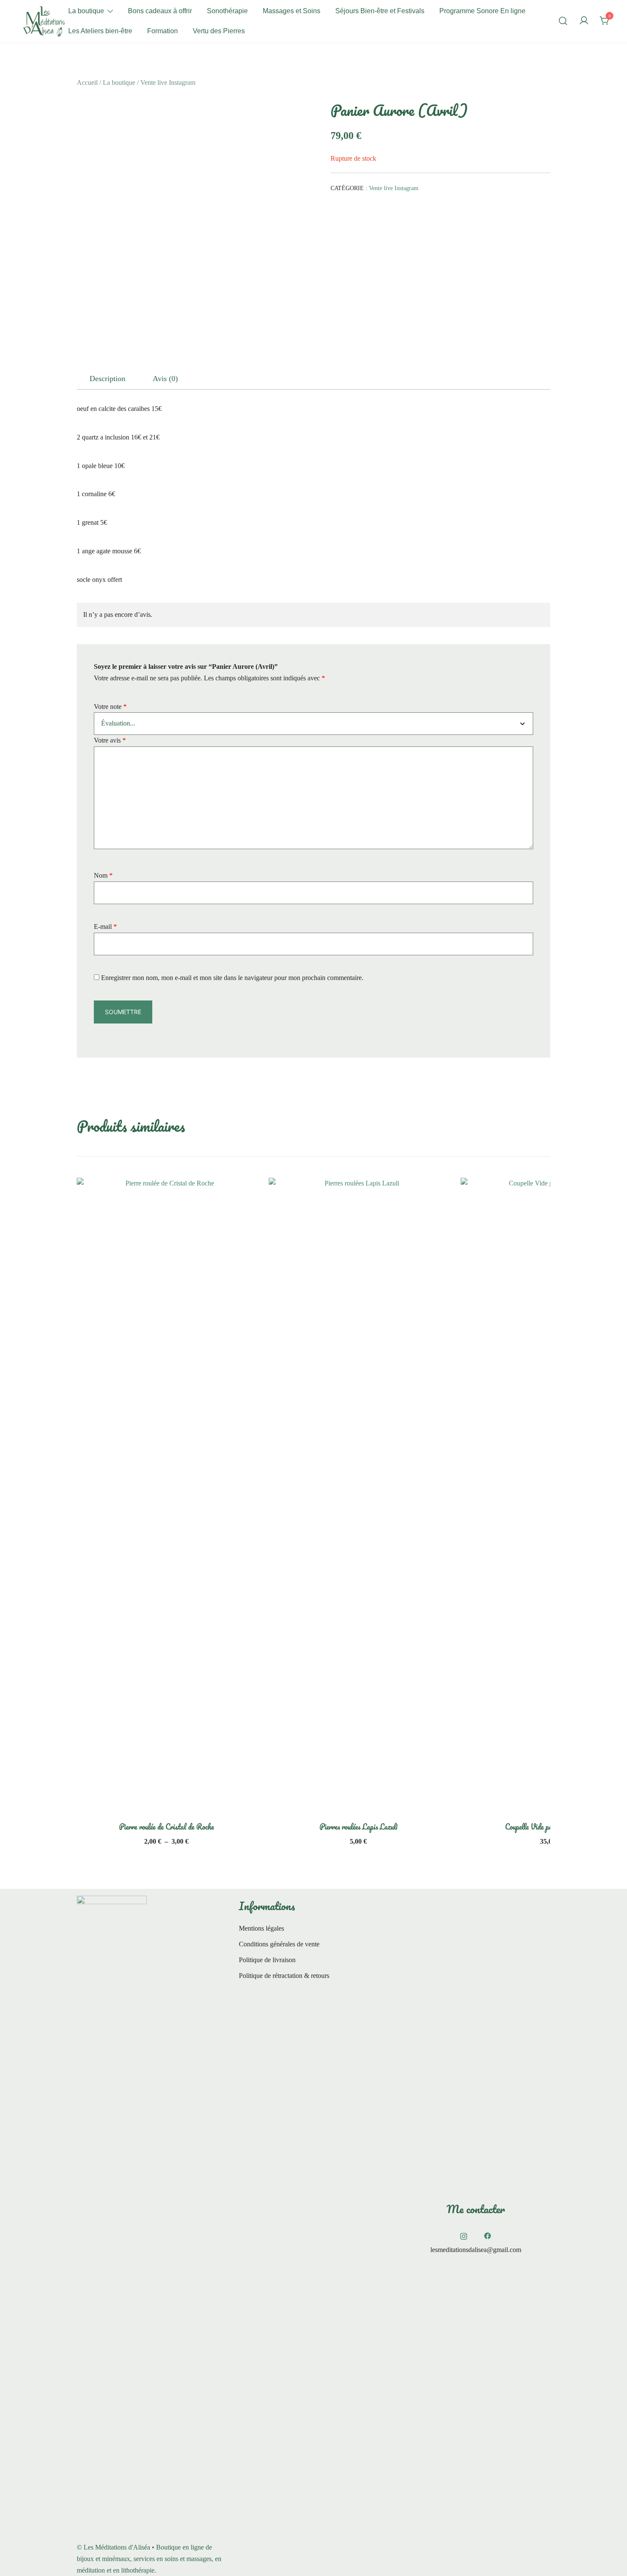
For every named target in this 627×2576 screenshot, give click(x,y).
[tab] (107, 379)
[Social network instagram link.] (464, 2235)
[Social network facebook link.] (488, 2235)
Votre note (110, 707)
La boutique (86, 11)
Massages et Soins (292, 11)
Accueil (87, 82)
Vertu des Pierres (219, 31)
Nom (103, 875)
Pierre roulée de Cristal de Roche (167, 1827)
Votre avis (110, 740)
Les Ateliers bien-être (100, 31)
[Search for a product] (563, 21)
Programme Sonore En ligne (482, 11)
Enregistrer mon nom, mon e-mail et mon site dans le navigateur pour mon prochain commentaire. (232, 978)
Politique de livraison (267, 1960)
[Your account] (584, 21)
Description (107, 379)
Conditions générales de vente (279, 1944)
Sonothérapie (227, 11)
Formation (163, 31)
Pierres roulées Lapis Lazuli (358, 1827)
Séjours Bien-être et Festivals (380, 11)
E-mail (105, 927)
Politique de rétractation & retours (284, 1976)
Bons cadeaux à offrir (160, 11)
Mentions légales (261, 1928)
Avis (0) (165, 379)
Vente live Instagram (168, 82)
